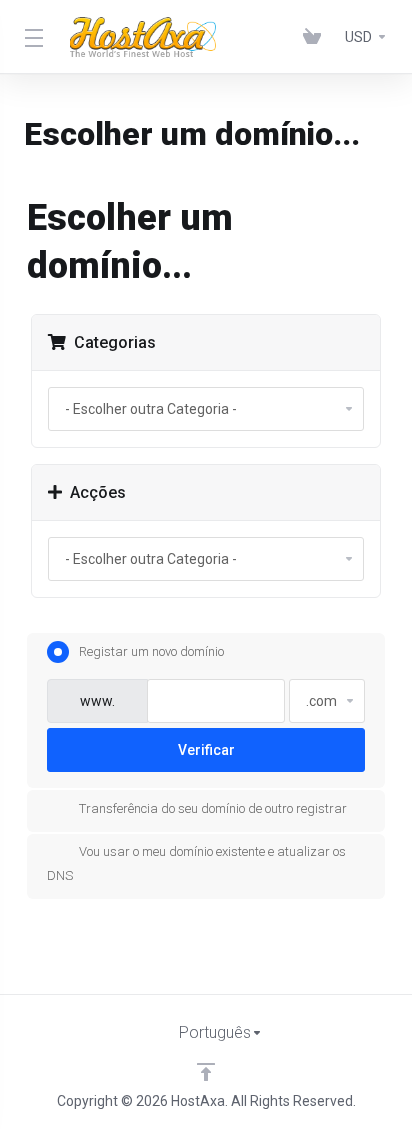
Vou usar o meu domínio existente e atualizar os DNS (196, 863)
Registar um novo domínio (151, 651)
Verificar (206, 750)
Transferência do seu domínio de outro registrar (213, 808)
